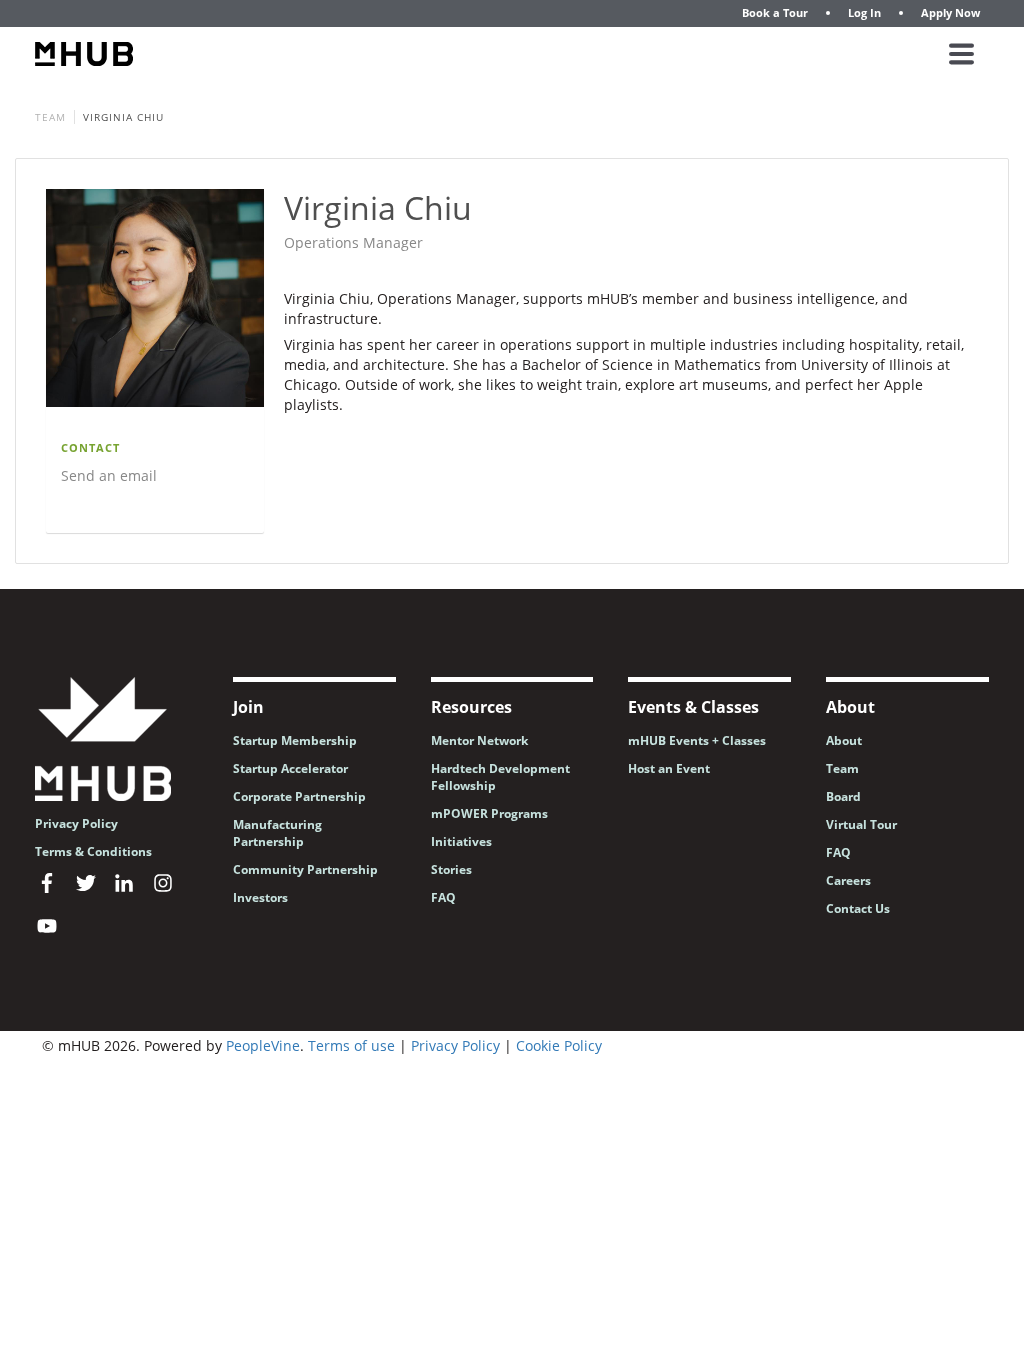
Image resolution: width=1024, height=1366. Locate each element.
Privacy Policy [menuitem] (76, 823)
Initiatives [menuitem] (461, 841)
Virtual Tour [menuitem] (861, 824)
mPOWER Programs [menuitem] (489, 813)
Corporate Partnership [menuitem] (299, 796)
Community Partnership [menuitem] (305, 869)
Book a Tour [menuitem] (775, 12)
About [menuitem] (844, 740)
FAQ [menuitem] (443, 897)
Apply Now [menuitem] (950, 12)
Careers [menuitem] (848, 880)
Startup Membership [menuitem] (295, 740)
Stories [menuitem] (451, 869)
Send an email (109, 475)
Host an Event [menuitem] (669, 768)
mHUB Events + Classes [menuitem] (697, 740)
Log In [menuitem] (864, 12)
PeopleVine (263, 1045)
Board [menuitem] (843, 796)
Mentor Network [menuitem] (479, 740)
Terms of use (351, 1045)
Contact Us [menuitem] (858, 908)
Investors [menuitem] (260, 897)
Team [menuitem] (842, 768)
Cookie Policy (559, 1045)
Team (50, 117)
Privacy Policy (455, 1045)
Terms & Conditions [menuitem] (93, 851)
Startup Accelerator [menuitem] (290, 768)
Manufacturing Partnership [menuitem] (277, 833)
